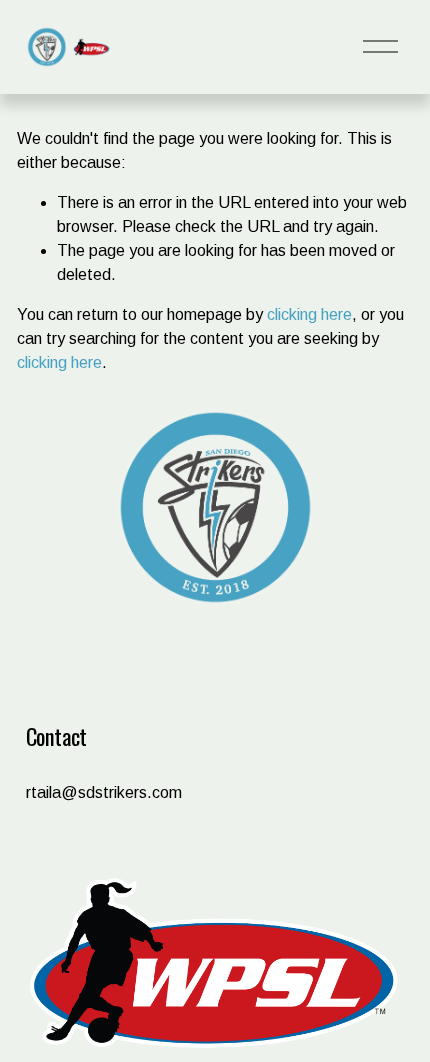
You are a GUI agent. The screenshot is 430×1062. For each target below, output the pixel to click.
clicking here (309, 314)
